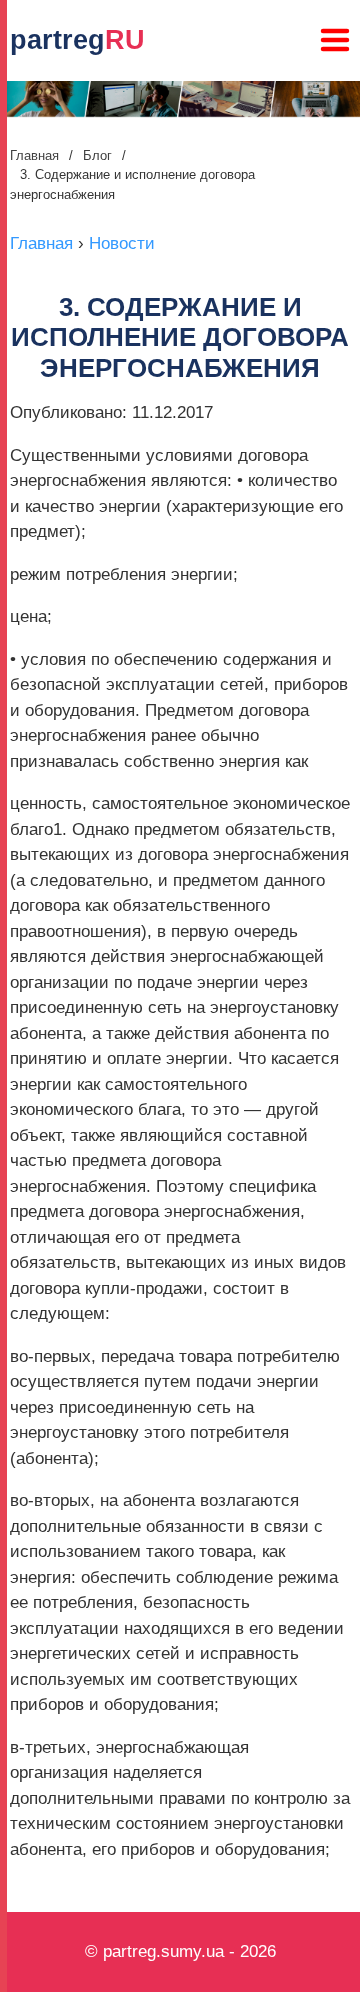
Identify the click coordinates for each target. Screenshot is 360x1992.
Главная (34, 155)
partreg (77, 40)
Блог (97, 155)
